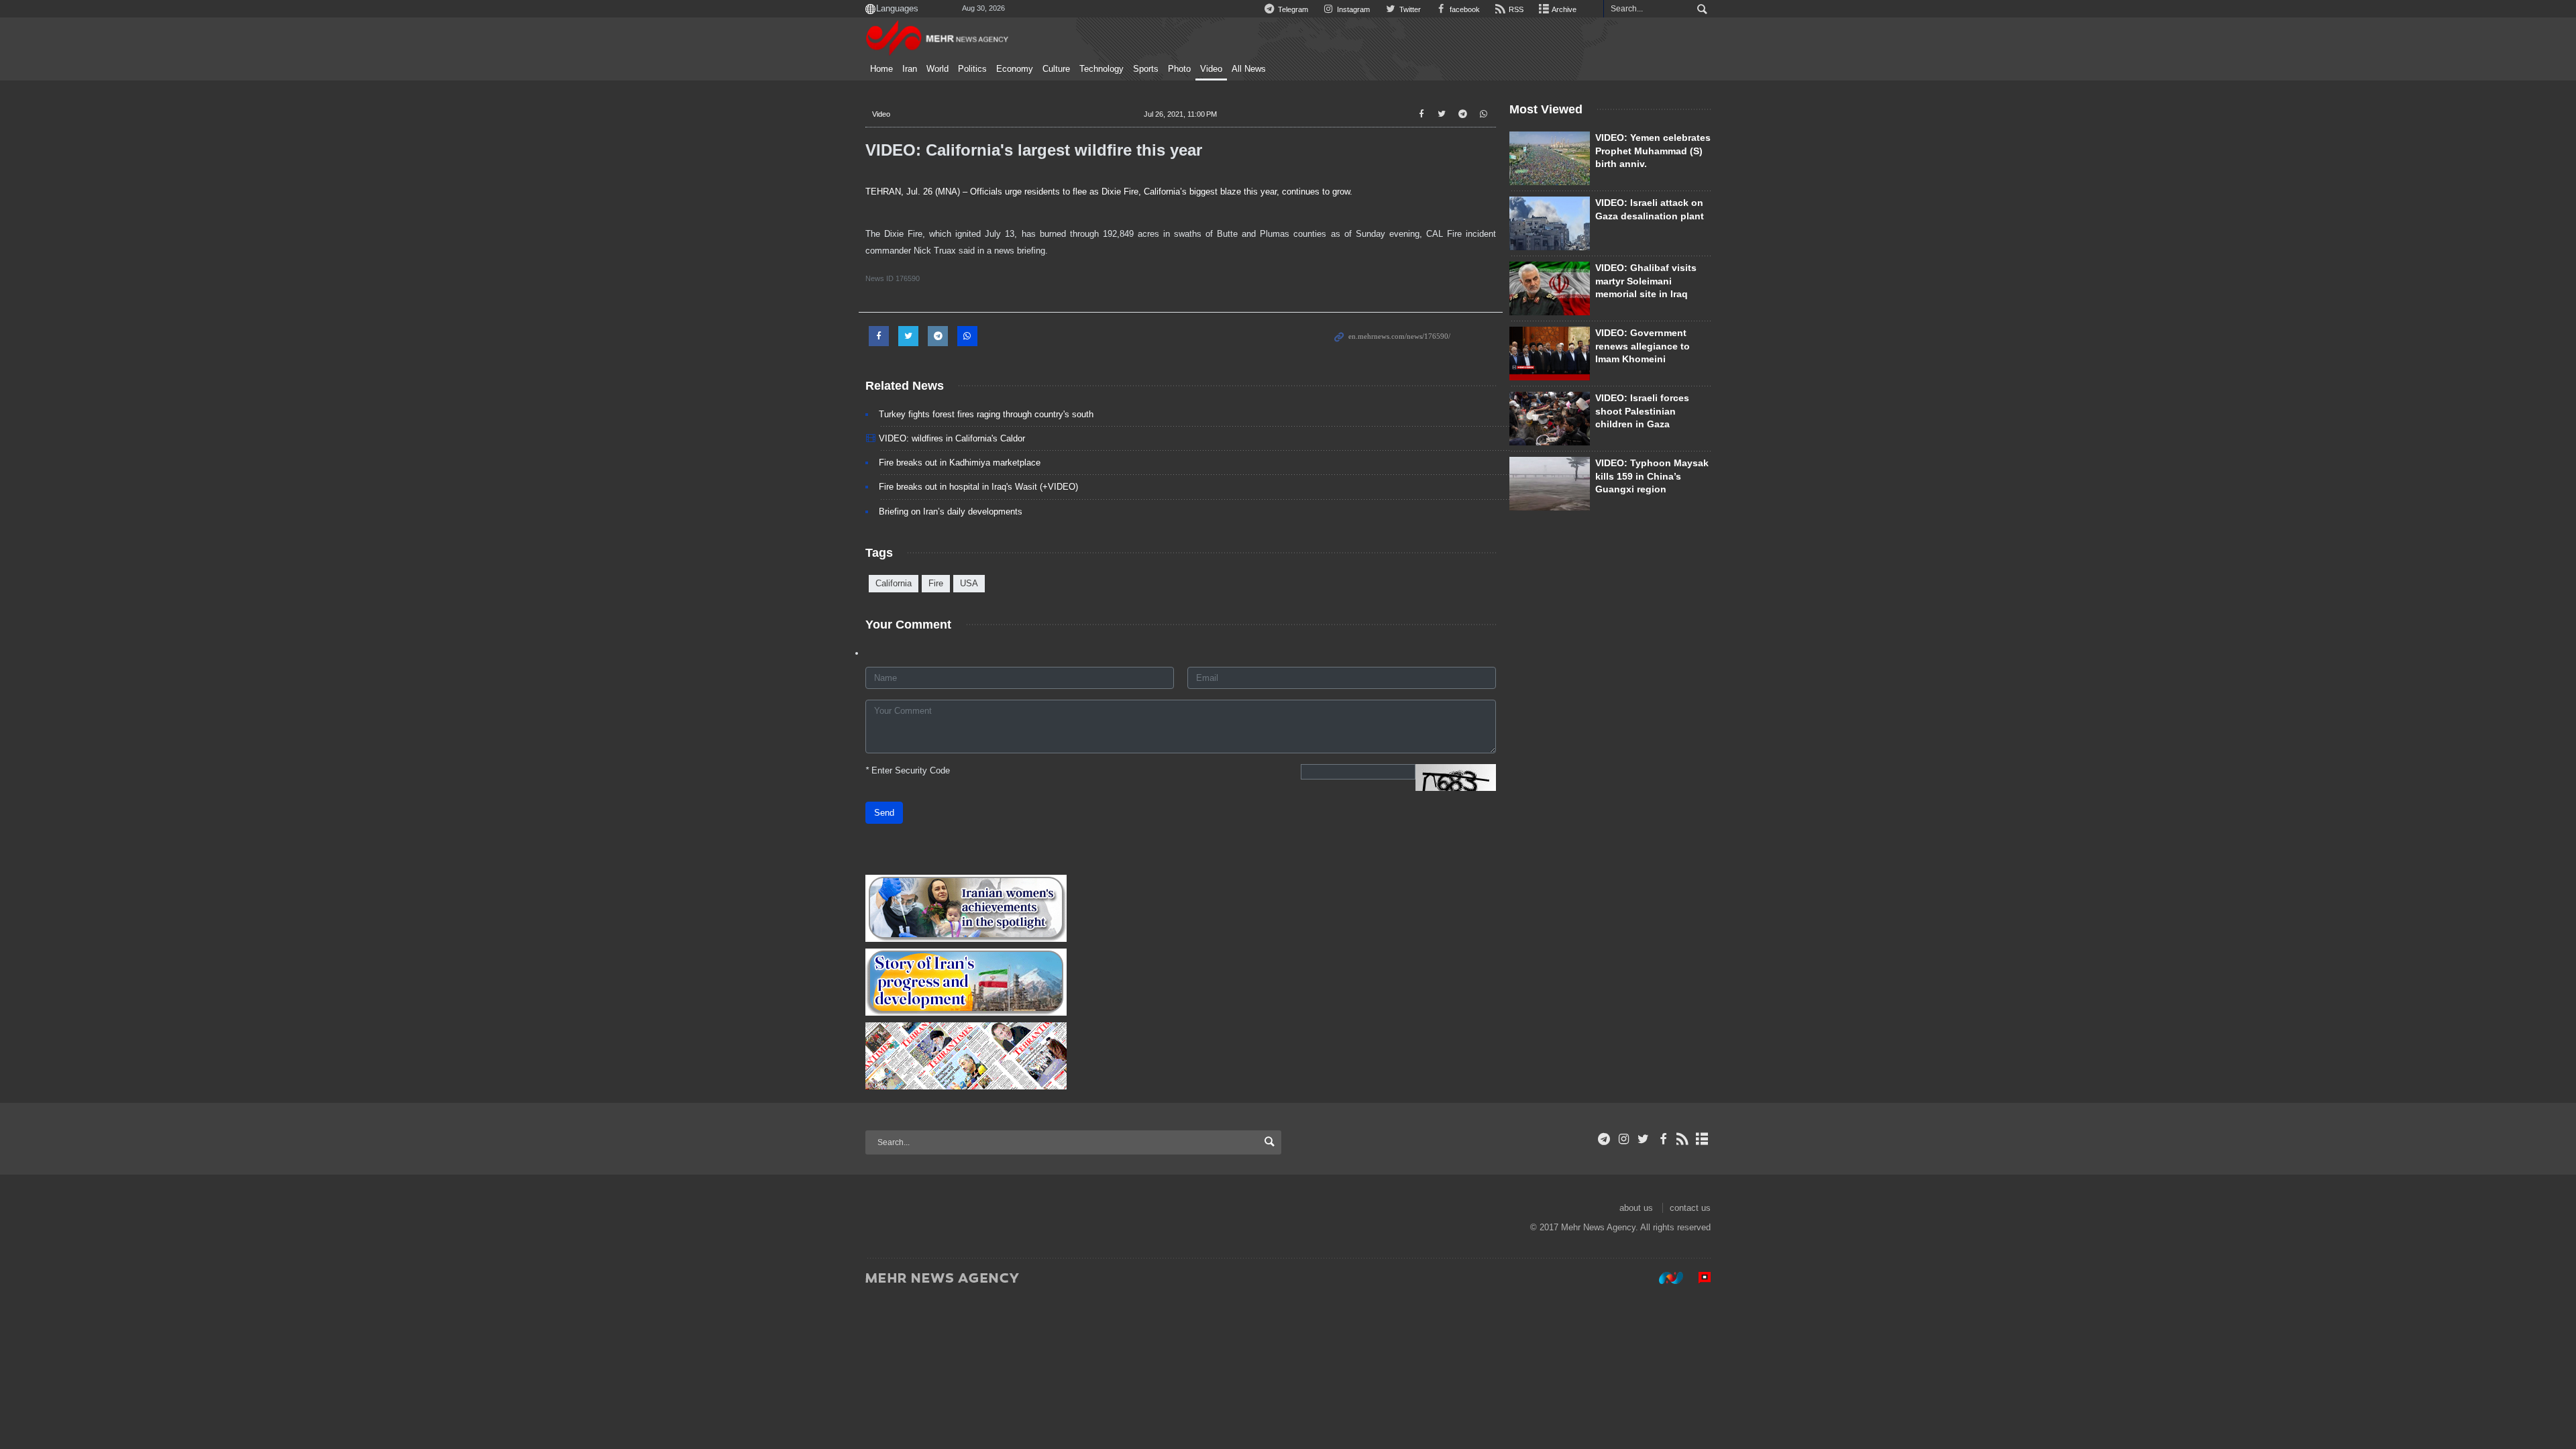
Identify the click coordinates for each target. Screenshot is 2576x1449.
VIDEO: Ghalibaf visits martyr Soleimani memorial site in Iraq (1646, 281)
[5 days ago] (1550, 158)
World (937, 69)
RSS (1515, 9)
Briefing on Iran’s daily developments (951, 512)
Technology (1102, 69)
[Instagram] (1624, 1139)
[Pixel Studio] (1698, 1277)
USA (969, 583)
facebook (1464, 9)
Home (881, 69)
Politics (972, 69)
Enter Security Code (908, 770)
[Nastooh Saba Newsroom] (1664, 1277)
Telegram (1292, 9)
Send (884, 813)
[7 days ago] (1550, 354)
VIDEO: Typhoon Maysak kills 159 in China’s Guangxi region (1652, 476)
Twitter (1409, 9)
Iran (910, 69)
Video (1211, 69)
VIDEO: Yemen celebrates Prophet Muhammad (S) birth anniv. (1653, 151)
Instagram (1352, 9)
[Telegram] (1604, 1139)
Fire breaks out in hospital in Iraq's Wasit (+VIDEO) (978, 487)
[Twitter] (1643, 1139)
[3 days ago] (1550, 419)
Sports (1146, 69)
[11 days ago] (1550, 288)
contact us (1690, 1208)
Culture (1056, 69)
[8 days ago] (1550, 484)
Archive (1563, 9)
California (894, 583)
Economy (1015, 69)
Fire (936, 583)
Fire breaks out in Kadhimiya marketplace (960, 463)
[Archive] (1702, 1139)
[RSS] (1683, 1139)
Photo (1179, 69)
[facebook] (1663, 1139)
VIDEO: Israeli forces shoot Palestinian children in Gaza (1642, 411)
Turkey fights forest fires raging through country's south (986, 414)
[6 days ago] (1550, 223)
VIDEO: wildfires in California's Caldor (952, 438)
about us (1636, 1208)
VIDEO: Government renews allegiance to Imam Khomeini (1643, 346)
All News (1249, 69)
